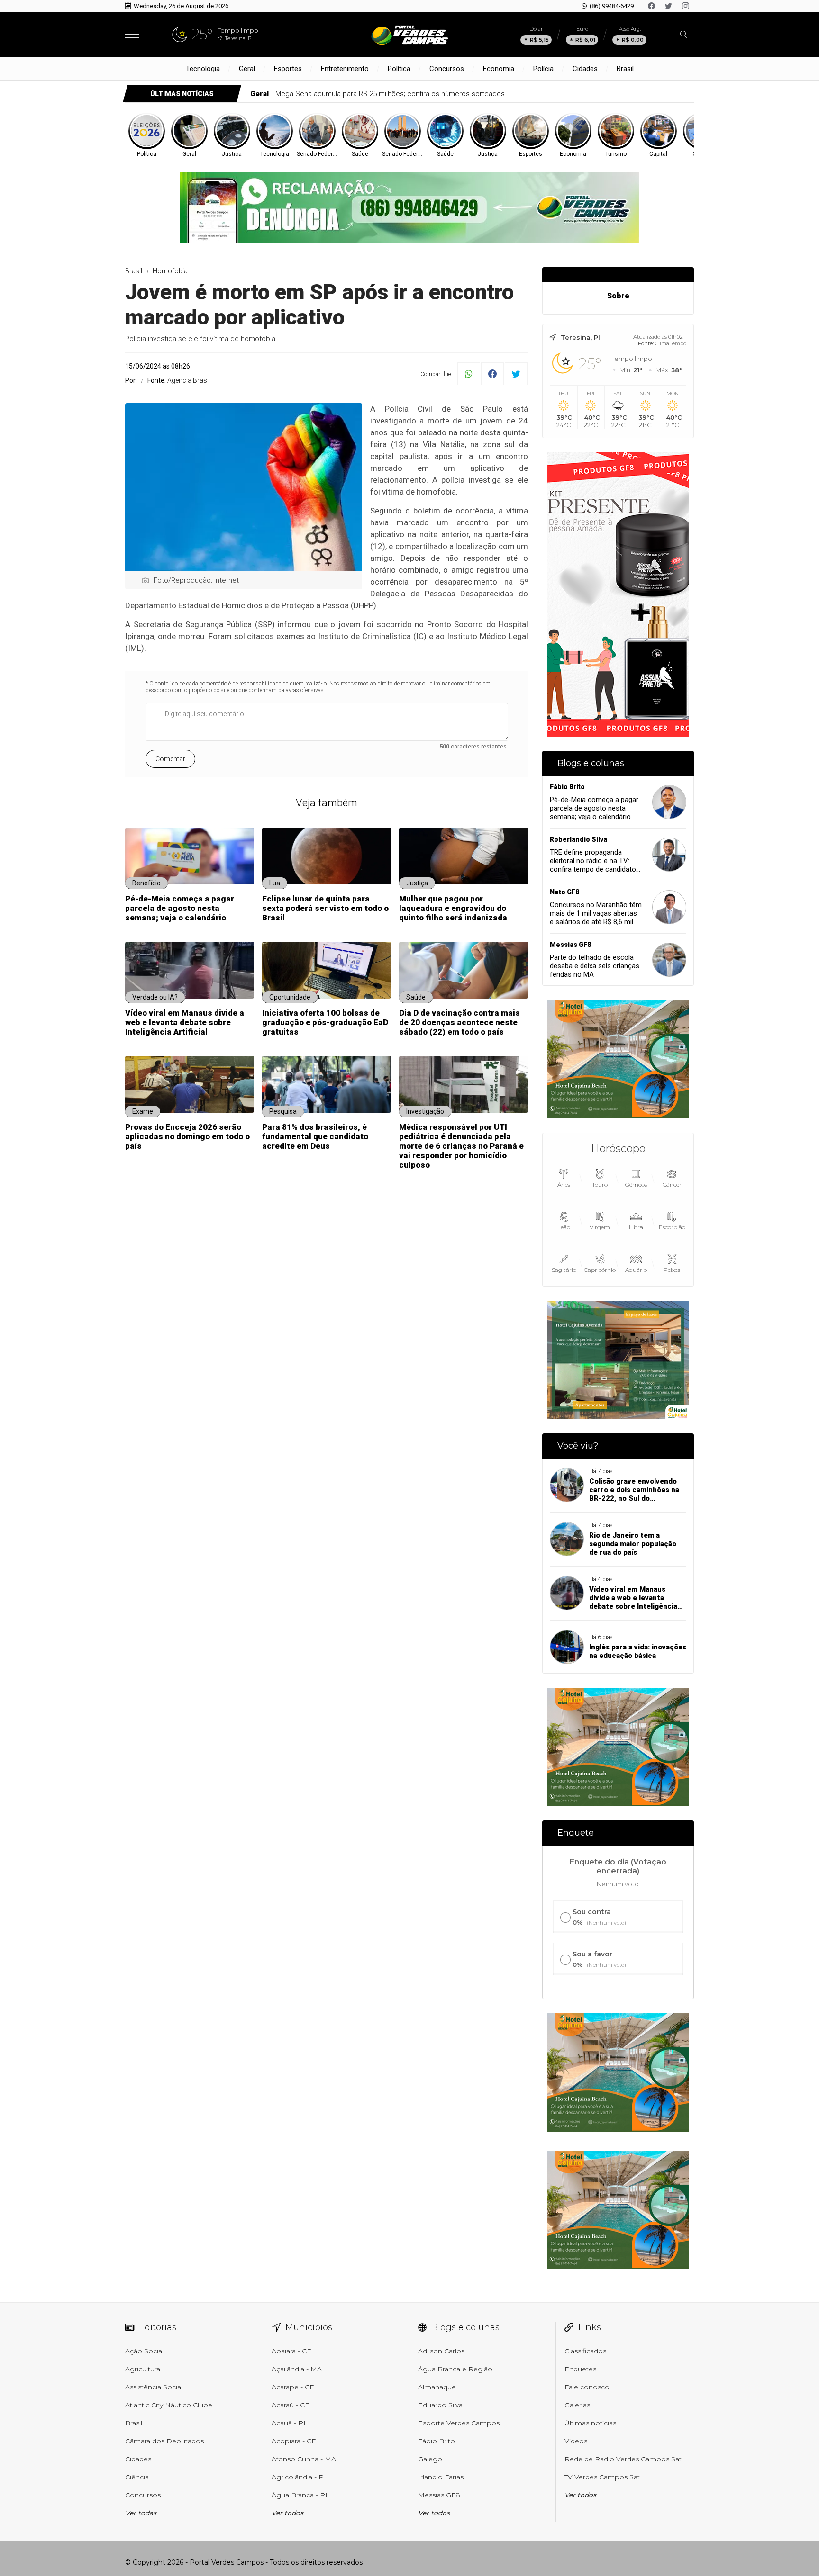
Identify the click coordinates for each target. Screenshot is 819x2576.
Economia (499, 69)
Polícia (543, 69)
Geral (247, 69)
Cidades (585, 69)
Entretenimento (345, 69)
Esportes (288, 69)
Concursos (447, 69)
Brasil (625, 69)
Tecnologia (203, 69)
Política (399, 69)
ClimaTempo (671, 343)
